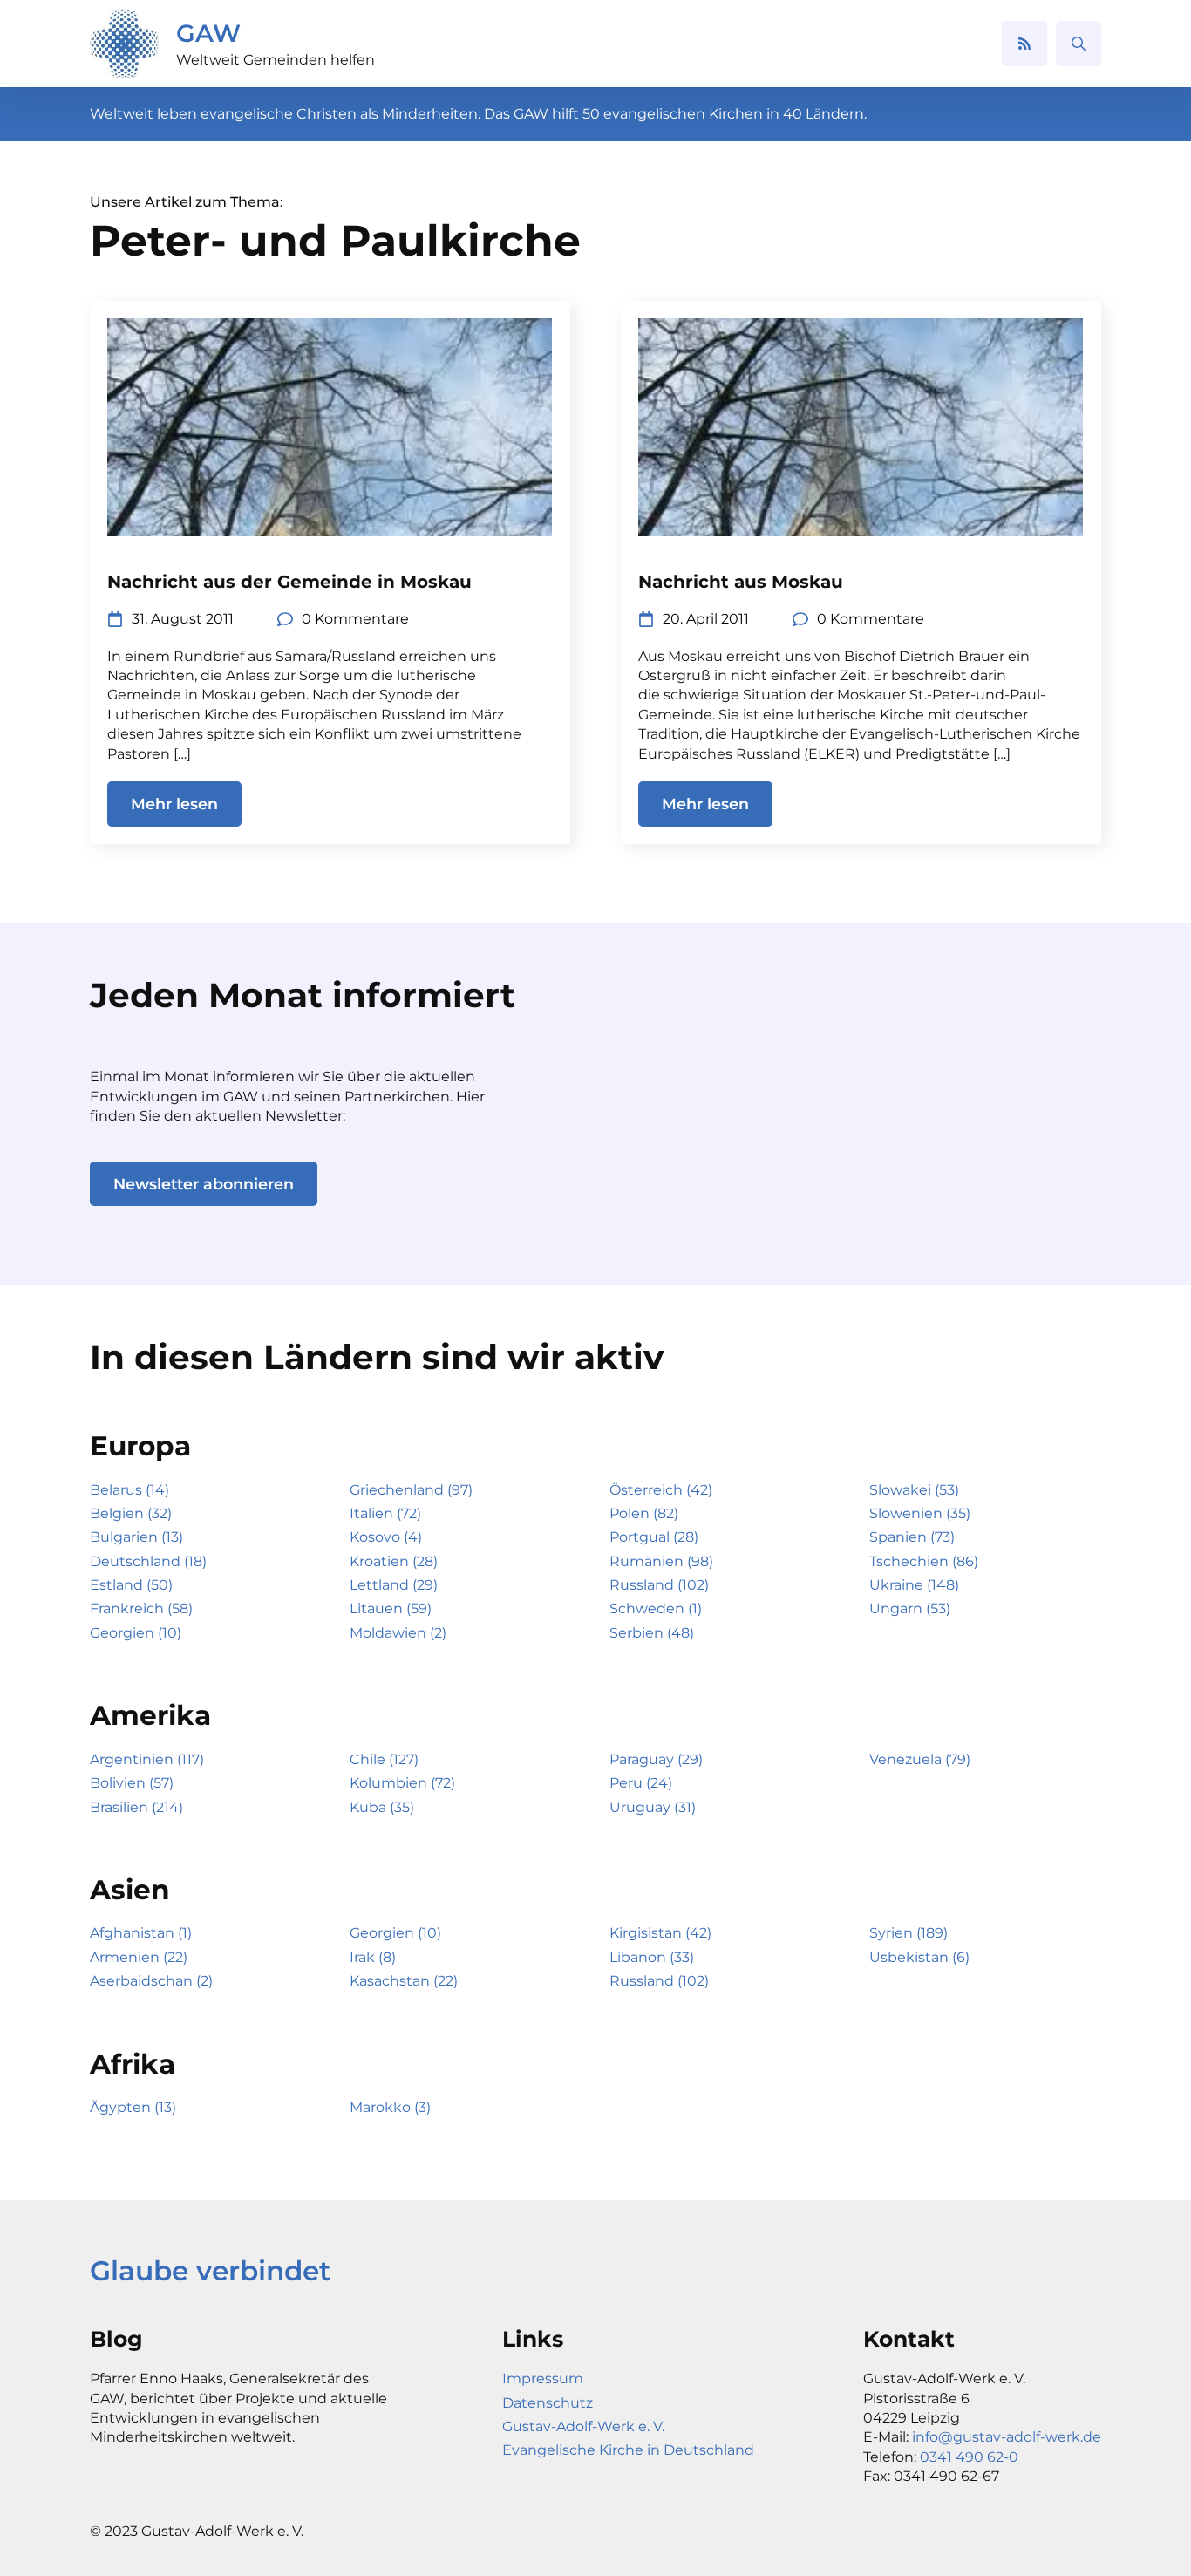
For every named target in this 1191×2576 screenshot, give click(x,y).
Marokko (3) (390, 2107)
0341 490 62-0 (969, 2457)
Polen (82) (644, 1513)
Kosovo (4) (386, 1537)
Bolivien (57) (132, 1783)
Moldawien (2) (398, 1633)
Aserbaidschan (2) (151, 1981)
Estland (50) (131, 1585)
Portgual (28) (654, 1537)
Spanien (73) (912, 1537)
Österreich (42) (661, 1490)
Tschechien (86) (924, 1561)
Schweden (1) (656, 1608)
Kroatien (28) (394, 1561)
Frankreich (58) (141, 1608)
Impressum (543, 2378)
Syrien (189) (909, 1933)
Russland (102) (659, 1585)
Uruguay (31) (653, 1807)
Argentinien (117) (147, 1759)
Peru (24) (641, 1783)
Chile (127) (384, 1759)
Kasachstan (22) (404, 1981)
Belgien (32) (131, 1513)
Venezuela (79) (920, 1759)
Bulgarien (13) (136, 1537)
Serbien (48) (652, 1633)
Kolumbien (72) (402, 1783)
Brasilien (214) (136, 1807)
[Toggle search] (1079, 44)
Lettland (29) (394, 1585)
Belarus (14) (129, 1490)
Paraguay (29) (656, 1759)
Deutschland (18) (148, 1561)
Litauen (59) (391, 1608)
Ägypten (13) (133, 2107)
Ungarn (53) (910, 1608)
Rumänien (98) (661, 1561)
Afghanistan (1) (141, 1933)
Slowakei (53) (914, 1490)
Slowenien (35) (920, 1513)
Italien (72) (385, 1513)
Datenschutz (548, 2403)
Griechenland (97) (411, 1490)
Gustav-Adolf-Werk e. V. (583, 2426)
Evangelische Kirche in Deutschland (628, 2450)
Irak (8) (373, 1957)
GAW (208, 33)
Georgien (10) (136, 1633)
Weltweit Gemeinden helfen (276, 60)
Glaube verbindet (210, 2271)
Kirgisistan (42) (660, 1933)
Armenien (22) (139, 1957)
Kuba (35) (382, 1807)
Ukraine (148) (914, 1585)
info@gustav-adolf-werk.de (1007, 2437)
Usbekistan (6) (919, 1957)
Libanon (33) (652, 1957)
